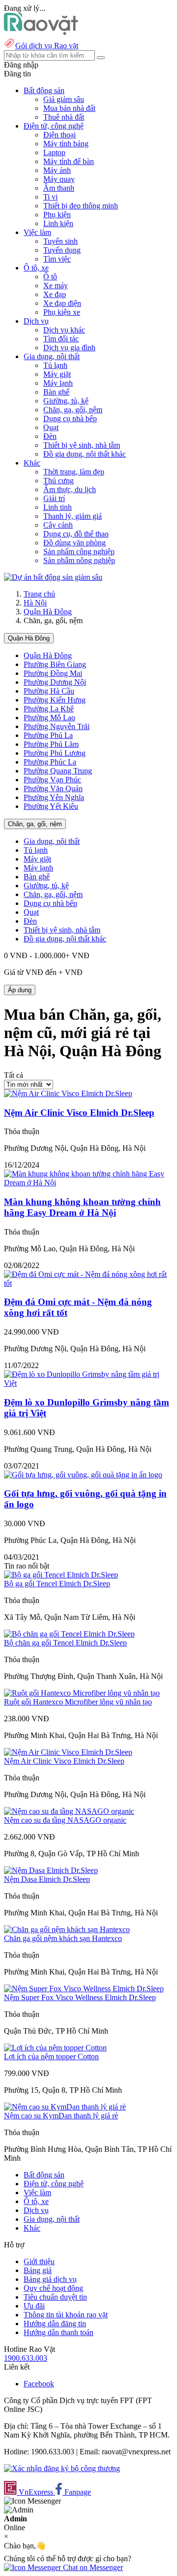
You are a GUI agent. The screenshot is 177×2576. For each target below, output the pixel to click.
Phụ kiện (57, 215)
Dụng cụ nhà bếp (70, 418)
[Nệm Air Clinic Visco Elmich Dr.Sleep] (68, 1093)
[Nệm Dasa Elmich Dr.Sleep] (51, 1870)
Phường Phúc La (50, 762)
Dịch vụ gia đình (69, 348)
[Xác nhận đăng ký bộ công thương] (62, 2468)
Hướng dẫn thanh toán (59, 2332)
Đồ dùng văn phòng (74, 543)
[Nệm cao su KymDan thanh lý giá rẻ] (65, 2107)
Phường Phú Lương (55, 753)
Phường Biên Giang (55, 664)
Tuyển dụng (62, 250)
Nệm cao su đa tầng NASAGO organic (65, 1820)
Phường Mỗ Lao (49, 718)
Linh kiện (58, 223)
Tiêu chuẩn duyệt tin (55, 2297)
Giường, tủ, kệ (66, 401)
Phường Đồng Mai (53, 673)
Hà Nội (35, 603)
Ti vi (50, 197)
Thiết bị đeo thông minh (81, 206)
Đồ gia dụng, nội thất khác (85, 454)
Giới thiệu (39, 2261)
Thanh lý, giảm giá (73, 516)
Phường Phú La (48, 735)
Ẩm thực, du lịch (70, 489)
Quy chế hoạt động (53, 2288)
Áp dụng (20, 990)
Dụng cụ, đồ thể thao (76, 534)
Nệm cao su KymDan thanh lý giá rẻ (61, 2116)
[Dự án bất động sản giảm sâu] (53, 577)
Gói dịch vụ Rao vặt (47, 46)
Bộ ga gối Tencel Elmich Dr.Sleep (57, 1584)
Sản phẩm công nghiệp (79, 552)
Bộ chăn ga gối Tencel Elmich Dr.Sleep (65, 1643)
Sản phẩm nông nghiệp (79, 560)
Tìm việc (57, 259)
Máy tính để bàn (69, 161)
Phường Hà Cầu (49, 691)
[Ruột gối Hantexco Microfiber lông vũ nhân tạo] (82, 1693)
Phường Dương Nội (55, 682)
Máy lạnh (58, 383)
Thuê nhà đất (64, 117)
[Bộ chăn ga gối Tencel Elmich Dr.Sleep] (69, 1634)
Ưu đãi (34, 2306)
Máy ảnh (57, 170)
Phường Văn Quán (53, 788)
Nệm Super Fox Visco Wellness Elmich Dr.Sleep (80, 1997)
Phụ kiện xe (62, 312)
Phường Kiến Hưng (55, 700)
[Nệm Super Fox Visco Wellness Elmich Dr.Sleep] (84, 1989)
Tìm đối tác (61, 339)
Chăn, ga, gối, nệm (73, 410)
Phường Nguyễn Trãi (57, 726)
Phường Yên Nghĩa (54, 797)
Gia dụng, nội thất (52, 841)
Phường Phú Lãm (51, 744)
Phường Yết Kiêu (51, 806)
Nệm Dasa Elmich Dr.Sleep (47, 1879)
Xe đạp (55, 294)
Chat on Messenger (92, 2567)
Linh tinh (58, 507)
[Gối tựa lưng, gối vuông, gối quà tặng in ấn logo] (83, 1475)
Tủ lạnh (55, 365)
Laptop (54, 152)
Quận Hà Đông (48, 612)
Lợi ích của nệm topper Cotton (51, 2057)
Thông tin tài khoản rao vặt (66, 2315)
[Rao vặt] (41, 32)
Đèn (50, 436)
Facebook (39, 2384)
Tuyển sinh (60, 241)
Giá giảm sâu (64, 99)
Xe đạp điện (62, 303)
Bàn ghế (56, 392)
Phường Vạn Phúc (52, 780)
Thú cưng (59, 481)
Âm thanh (59, 188)
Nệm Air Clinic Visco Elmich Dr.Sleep (79, 1113)
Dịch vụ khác (64, 330)
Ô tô (50, 277)
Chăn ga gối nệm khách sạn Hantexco (63, 1938)
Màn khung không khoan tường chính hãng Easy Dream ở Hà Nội (82, 1207)
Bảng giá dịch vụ (50, 2279)
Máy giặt (57, 374)
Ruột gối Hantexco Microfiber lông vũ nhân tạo (78, 1702)
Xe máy (56, 285)
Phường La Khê (49, 709)
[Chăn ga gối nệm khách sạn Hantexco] (67, 1929)
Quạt (51, 427)
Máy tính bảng (66, 144)
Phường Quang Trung (58, 771)
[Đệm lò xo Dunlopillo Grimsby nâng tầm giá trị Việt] (88, 1383)
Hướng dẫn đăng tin (55, 2324)
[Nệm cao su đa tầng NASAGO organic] (69, 1811)
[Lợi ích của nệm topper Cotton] (55, 2048)
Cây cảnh (58, 525)
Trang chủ (39, 594)
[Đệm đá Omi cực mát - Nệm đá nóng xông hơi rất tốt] (88, 1283)
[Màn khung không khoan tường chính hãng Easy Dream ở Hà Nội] (88, 1183)
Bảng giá (38, 2270)
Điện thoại (59, 135)
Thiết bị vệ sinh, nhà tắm (82, 445)
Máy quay (59, 179)
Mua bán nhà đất (69, 108)
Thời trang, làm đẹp (74, 472)
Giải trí (54, 498)
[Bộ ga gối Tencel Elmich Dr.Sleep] (61, 1575)
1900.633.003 (26, 2358)
